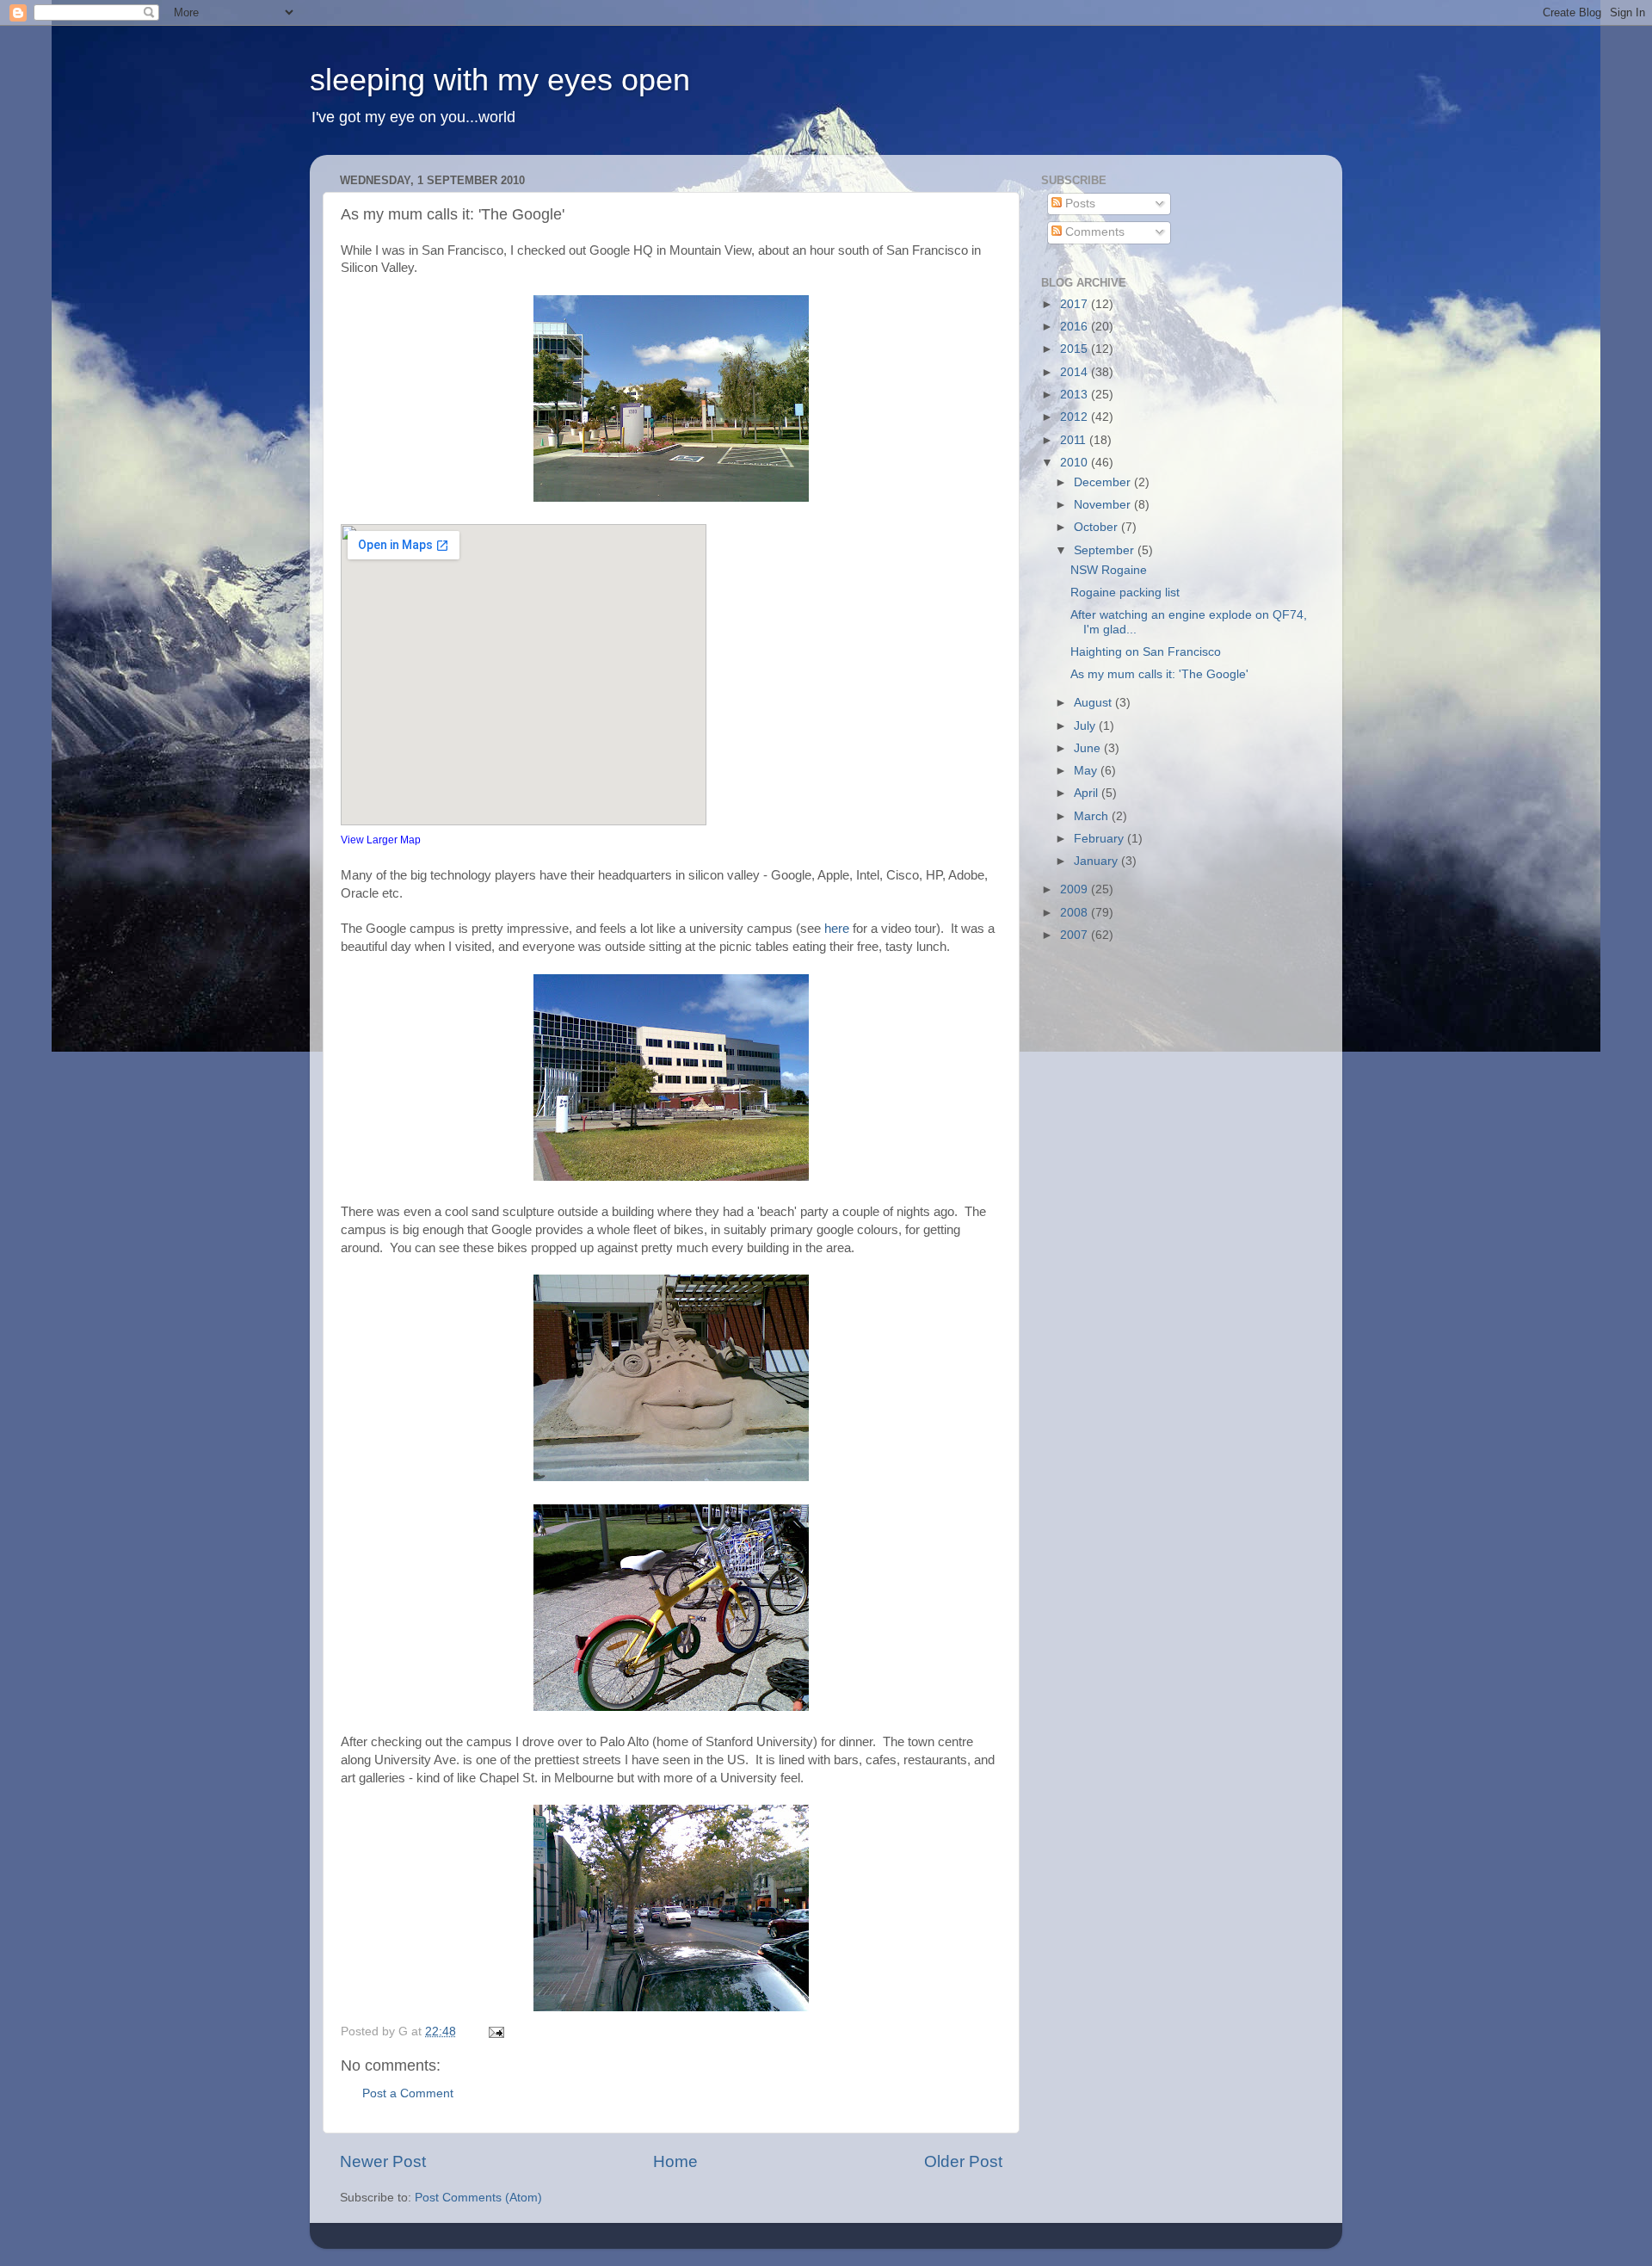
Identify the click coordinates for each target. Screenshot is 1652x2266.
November (1104, 505)
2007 (1076, 935)
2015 (1076, 349)
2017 (1076, 304)
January (1097, 861)
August (1094, 703)
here (837, 929)
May (1087, 771)
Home (675, 2161)
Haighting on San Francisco (1146, 652)
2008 (1076, 913)
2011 (1075, 440)
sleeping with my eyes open (500, 80)
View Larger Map (381, 840)
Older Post (963, 2161)
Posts (1079, 204)
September (1106, 550)
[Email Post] (495, 2031)
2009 (1076, 889)
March (1093, 816)
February (1100, 839)
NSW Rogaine (1109, 570)
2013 (1076, 395)
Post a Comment (408, 2093)
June (1089, 748)
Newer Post (383, 2161)
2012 (1076, 417)
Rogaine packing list (1125, 593)
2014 (1076, 372)
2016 (1076, 327)
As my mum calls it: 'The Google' (1159, 674)
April (1088, 793)
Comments (1093, 232)
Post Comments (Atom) (478, 2198)
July (1086, 726)
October (1097, 527)
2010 (1076, 463)
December (1104, 482)
